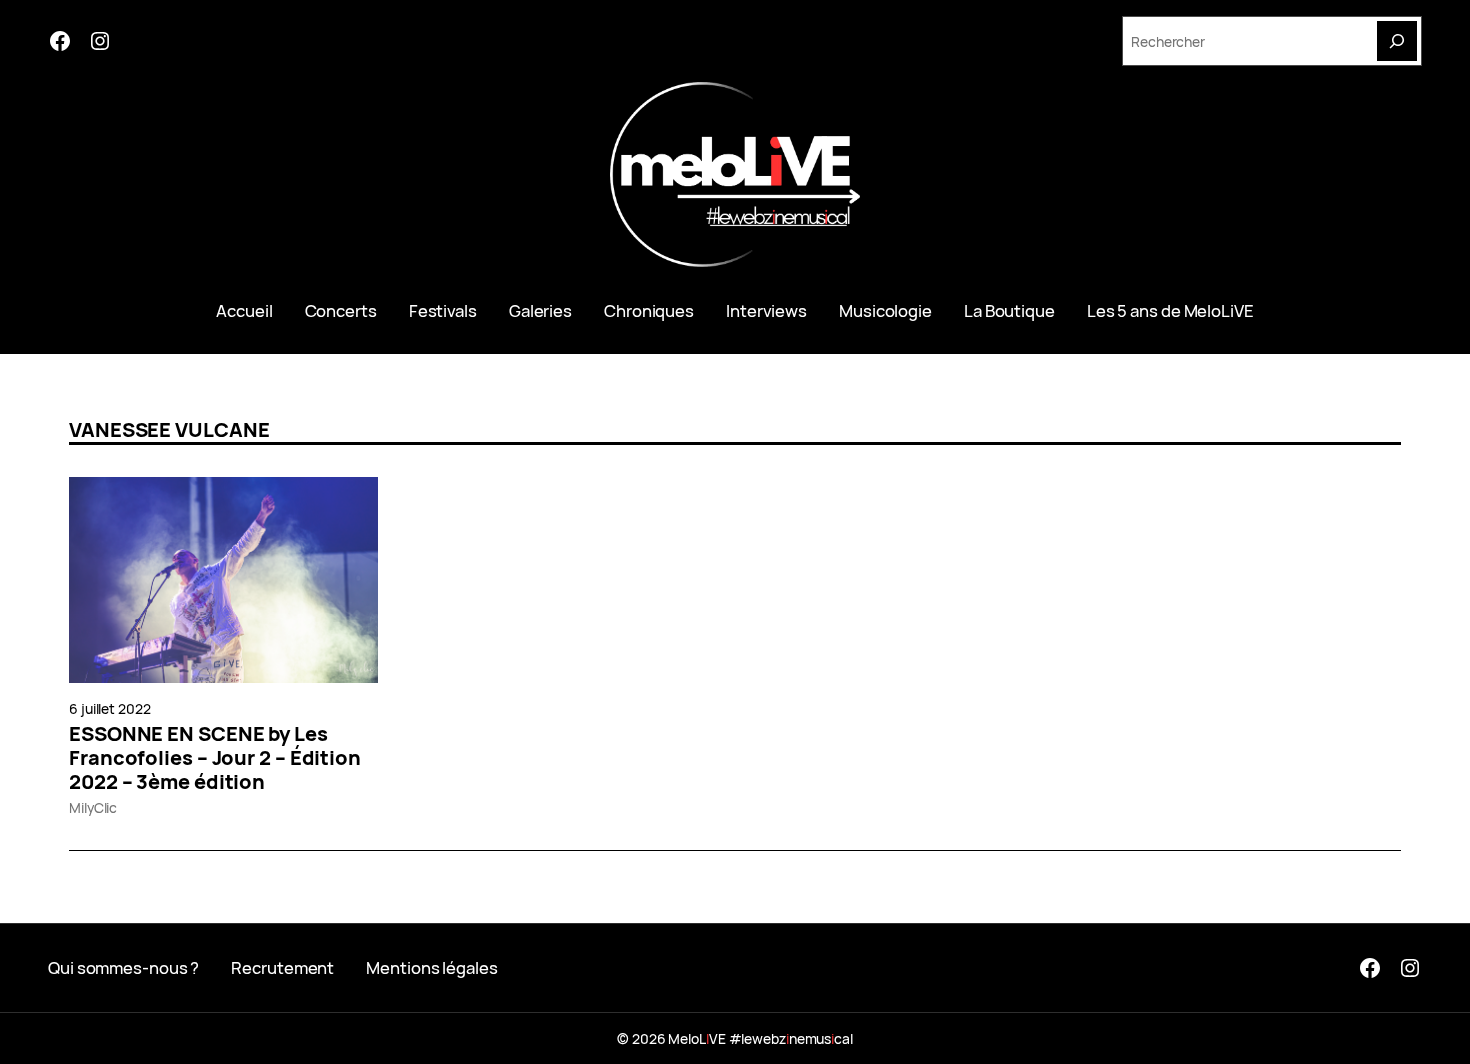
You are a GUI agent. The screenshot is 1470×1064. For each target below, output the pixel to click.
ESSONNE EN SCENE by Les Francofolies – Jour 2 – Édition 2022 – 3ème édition (215, 758)
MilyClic (93, 807)
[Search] (1397, 41)
